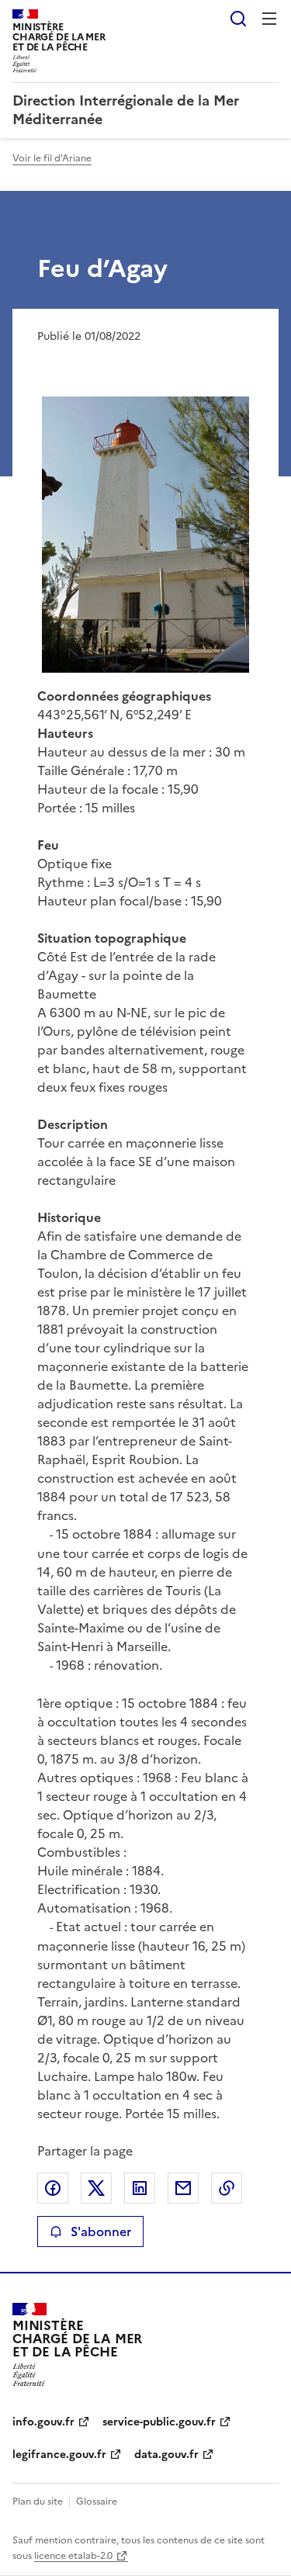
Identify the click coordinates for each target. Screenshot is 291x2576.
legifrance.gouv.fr (59, 2455)
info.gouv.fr (43, 2422)
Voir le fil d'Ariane (52, 158)
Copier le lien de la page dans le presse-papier (227, 2188)
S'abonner (101, 2231)
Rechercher (238, 19)
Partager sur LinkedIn (140, 2188)
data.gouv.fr (166, 2455)
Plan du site (38, 2502)
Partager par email (183, 2188)
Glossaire (97, 2502)
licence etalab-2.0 (73, 2556)
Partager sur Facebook (53, 2188)
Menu (269, 19)
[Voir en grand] (145, 535)
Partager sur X (96, 2188)
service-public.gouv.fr (159, 2422)
